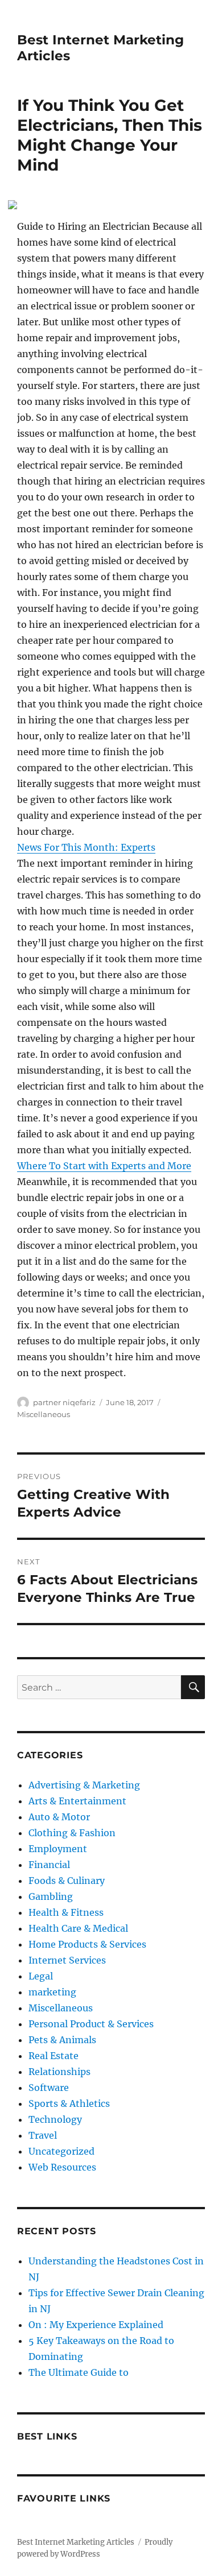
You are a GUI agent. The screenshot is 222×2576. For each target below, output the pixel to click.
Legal (41, 1976)
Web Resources (62, 2167)
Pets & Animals (62, 2040)
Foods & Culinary (67, 1881)
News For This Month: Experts (86, 847)
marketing (52, 1992)
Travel (43, 2135)
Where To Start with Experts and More (104, 1166)
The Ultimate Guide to (79, 2372)
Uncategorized (61, 2151)
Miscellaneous (44, 1414)
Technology (55, 2119)
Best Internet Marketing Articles (76, 2542)
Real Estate (54, 2056)
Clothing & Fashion (72, 1833)
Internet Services (67, 1960)
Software (49, 2088)
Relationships (59, 2072)
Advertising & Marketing (84, 1785)
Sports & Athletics (69, 2103)
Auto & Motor (59, 1817)
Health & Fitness (66, 1912)
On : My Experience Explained (96, 2325)
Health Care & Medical (78, 1928)
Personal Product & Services (91, 2024)
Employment (58, 1849)
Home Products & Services (87, 1944)
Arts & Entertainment (77, 1801)
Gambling (51, 1896)
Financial (49, 1865)
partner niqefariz (64, 1402)
